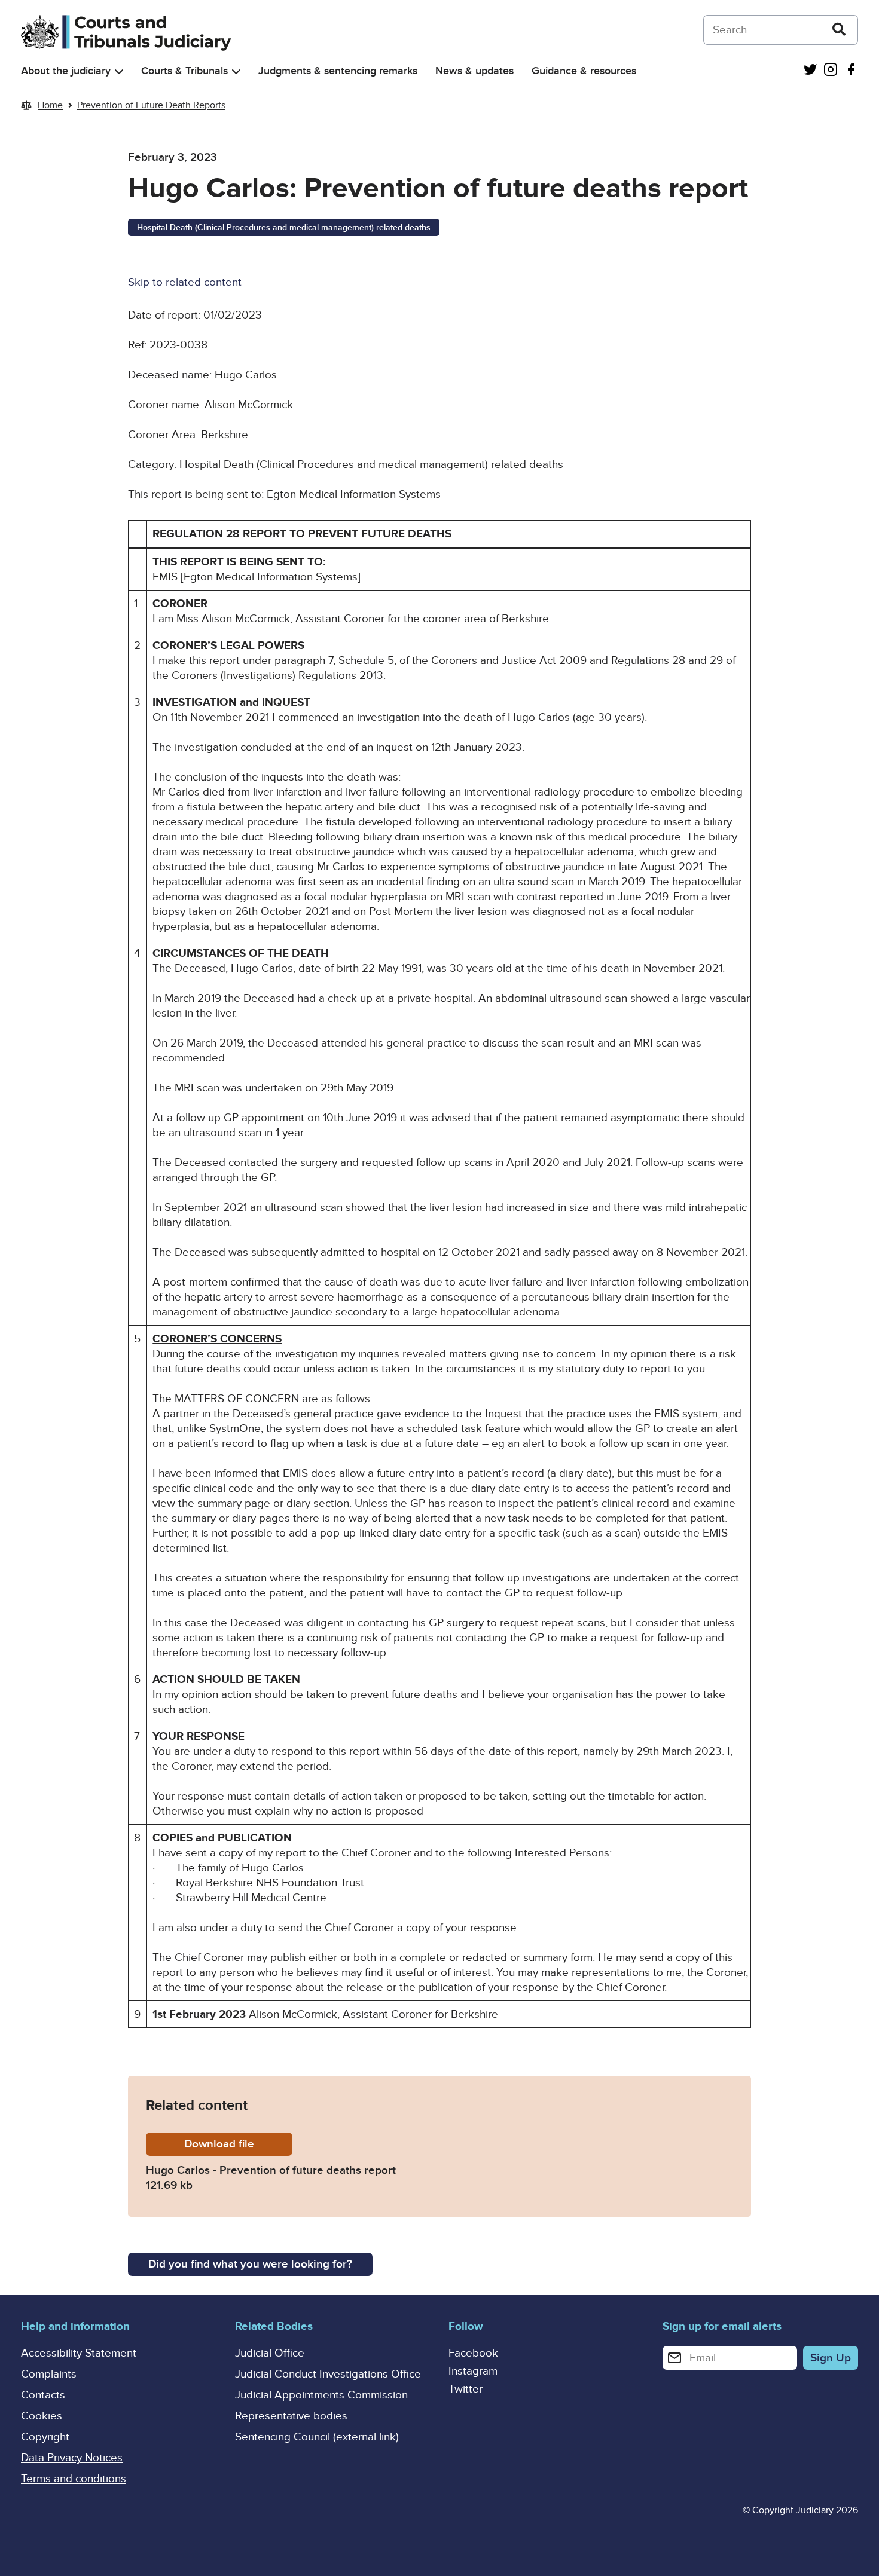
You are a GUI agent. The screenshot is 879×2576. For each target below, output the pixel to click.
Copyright (45, 2437)
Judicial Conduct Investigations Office (328, 2374)
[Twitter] (810, 71)
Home (50, 105)
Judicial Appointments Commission (321, 2395)
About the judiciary (66, 71)
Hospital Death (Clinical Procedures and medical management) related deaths (284, 227)
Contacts (43, 2395)
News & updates (474, 71)
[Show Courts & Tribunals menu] (236, 71)
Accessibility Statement (79, 2353)
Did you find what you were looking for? (250, 2264)
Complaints (49, 2374)
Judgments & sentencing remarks (338, 71)
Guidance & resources (584, 71)
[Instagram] (831, 71)
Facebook (473, 2353)
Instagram (473, 2371)
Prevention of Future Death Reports (151, 105)
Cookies (42, 2416)
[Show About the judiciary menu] (119, 71)
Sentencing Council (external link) (317, 2437)
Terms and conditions (74, 2479)
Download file (238, 2144)
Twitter (466, 2389)
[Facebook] (851, 71)
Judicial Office (270, 2353)
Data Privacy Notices (72, 2458)
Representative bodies (291, 2416)
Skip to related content (185, 282)
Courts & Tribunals (184, 71)
